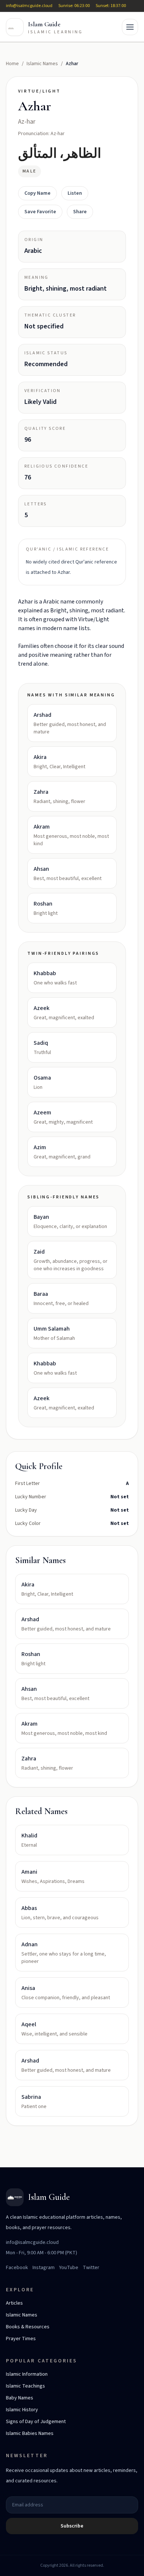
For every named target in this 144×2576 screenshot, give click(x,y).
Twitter (91, 2268)
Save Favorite (40, 212)
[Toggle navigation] (130, 27)
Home (12, 64)
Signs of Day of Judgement (36, 2422)
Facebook (17, 2268)
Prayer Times (21, 2339)
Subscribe (72, 2526)
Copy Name (37, 193)
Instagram (44, 2268)
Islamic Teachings (25, 2386)
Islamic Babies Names (30, 2433)
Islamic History (22, 2410)
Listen (75, 193)
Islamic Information (27, 2374)
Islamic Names (42, 64)
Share (80, 212)
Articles (14, 2303)
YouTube (69, 2268)
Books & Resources (28, 2327)
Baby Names (20, 2398)
